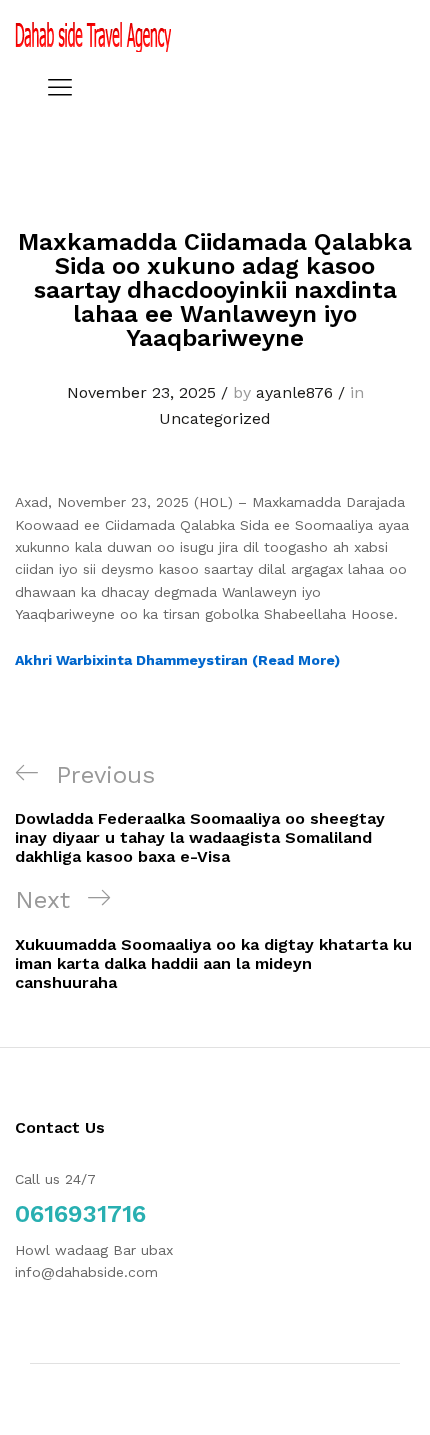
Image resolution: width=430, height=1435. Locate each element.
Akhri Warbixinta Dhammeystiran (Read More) (177, 660)
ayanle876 (294, 392)
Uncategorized (215, 418)
